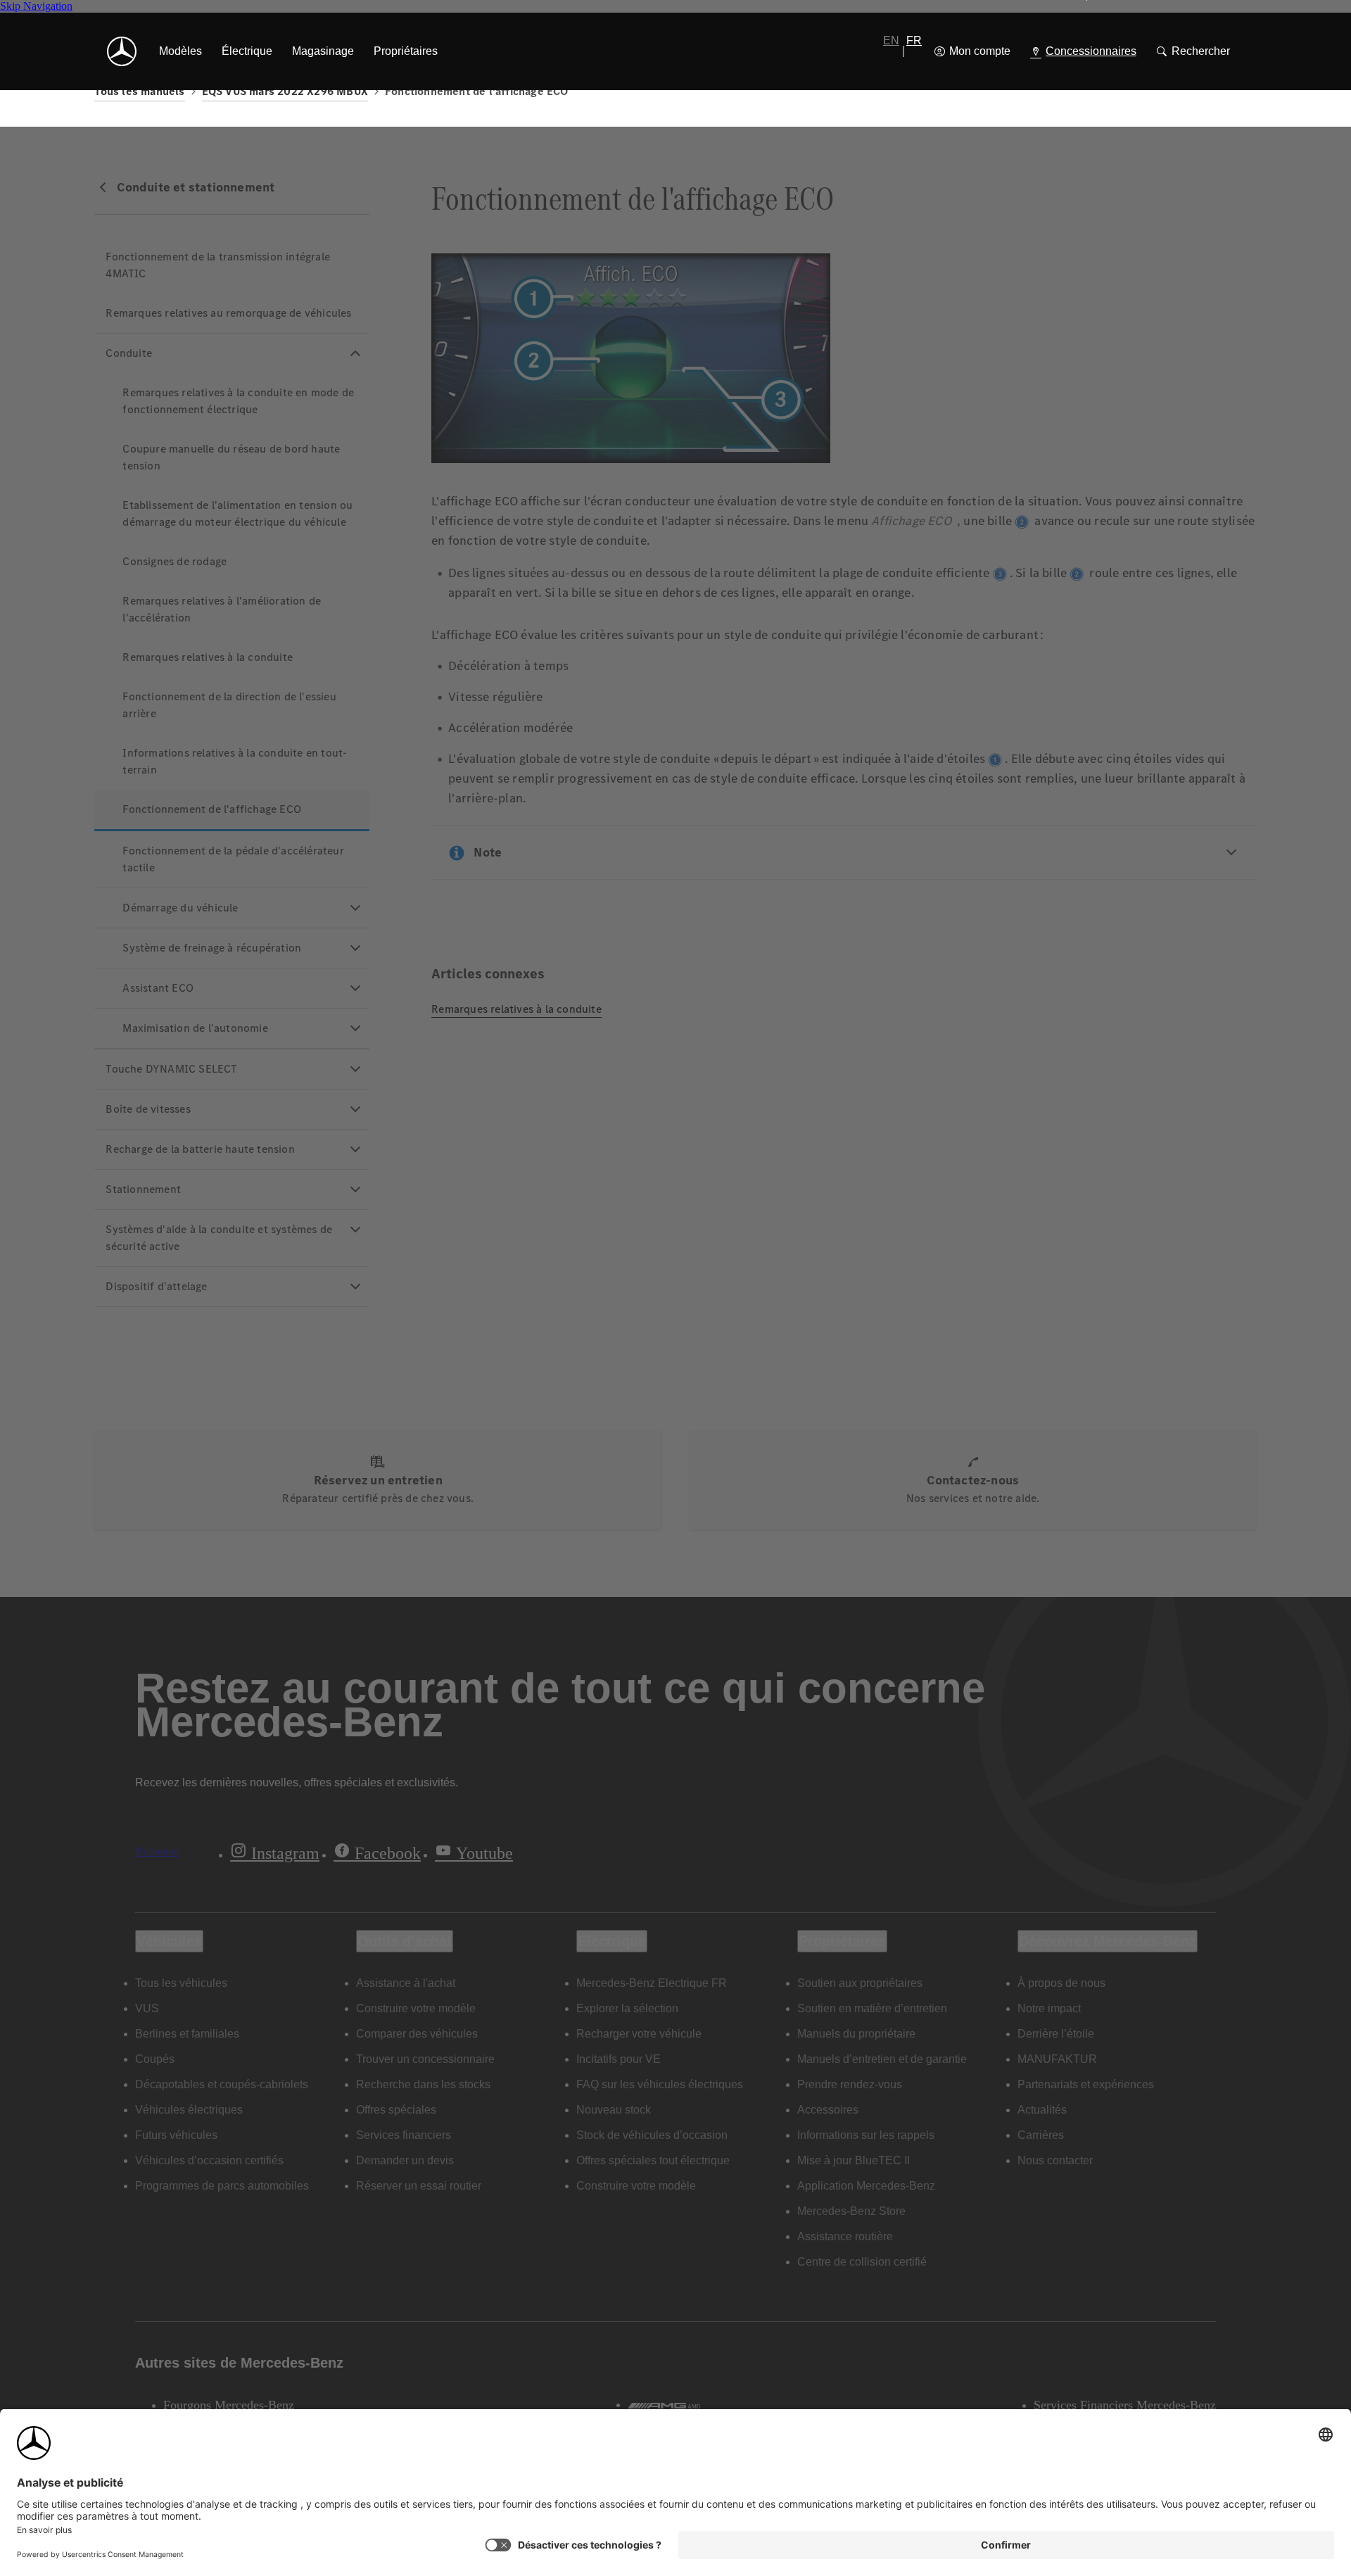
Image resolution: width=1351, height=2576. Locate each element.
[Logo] (122, 51)
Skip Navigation (36, 6)
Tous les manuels (139, 91)
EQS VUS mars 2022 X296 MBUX (285, 91)
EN (891, 40)
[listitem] (180, 51)
